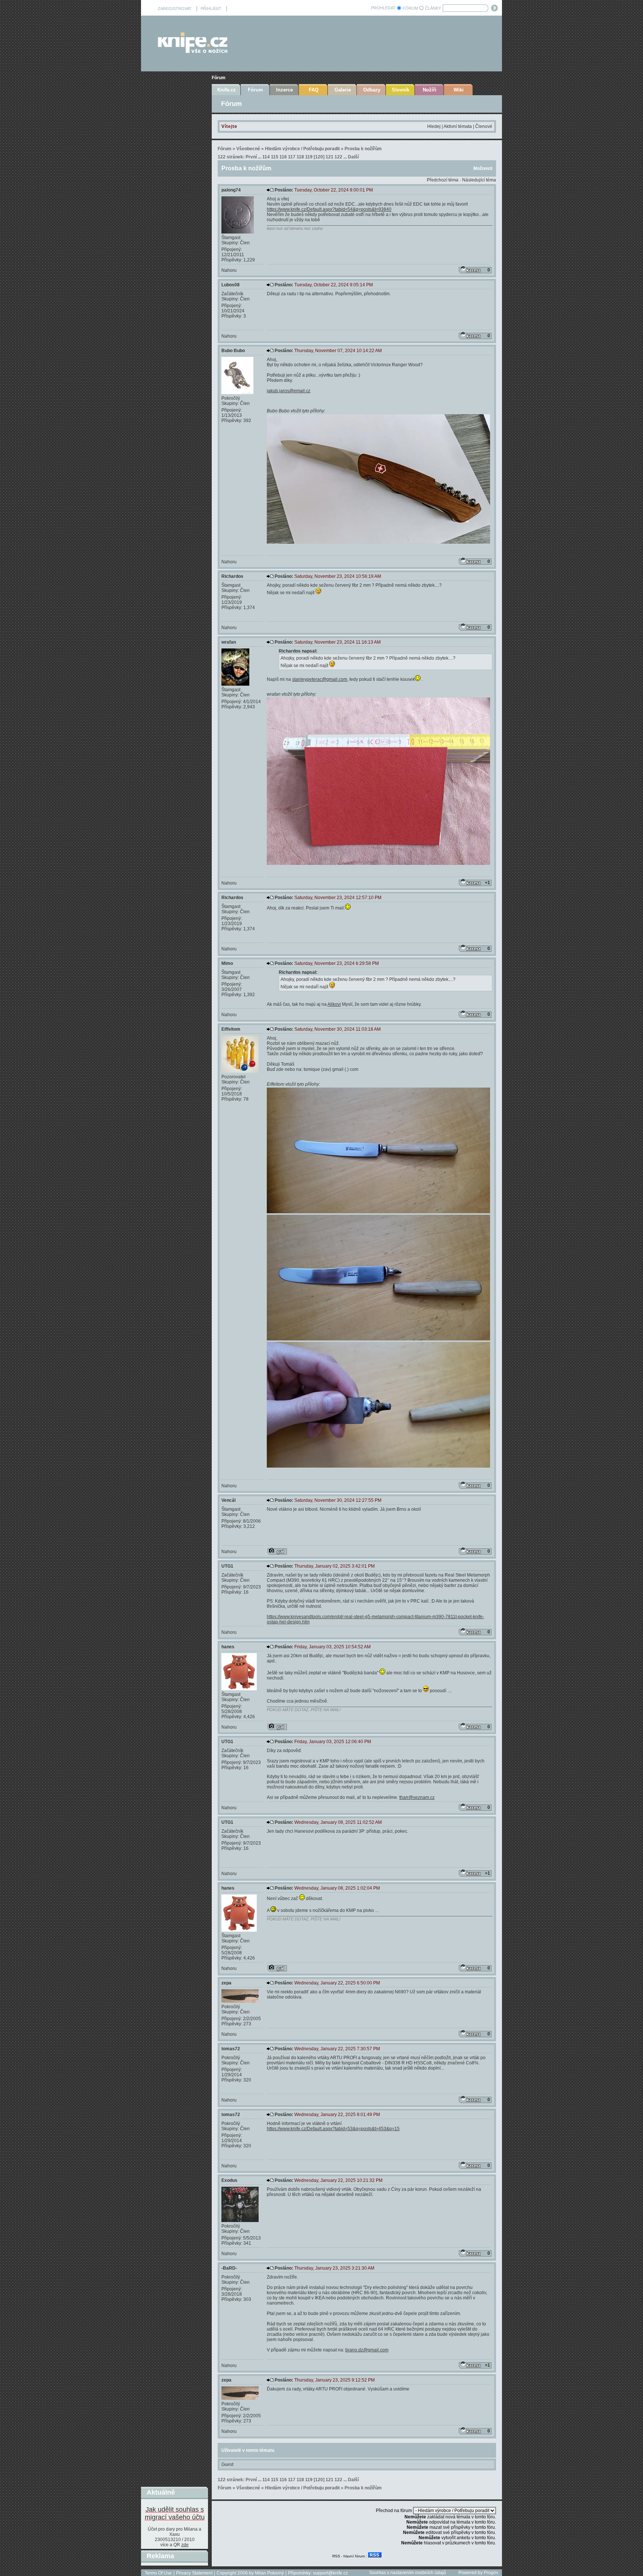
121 (330, 157)
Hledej (434, 126)
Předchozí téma (443, 180)
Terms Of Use (158, 2573)
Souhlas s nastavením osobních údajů (408, 2573)
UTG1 (227, 1566)
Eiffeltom (231, 1029)
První (251, 157)
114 (266, 157)
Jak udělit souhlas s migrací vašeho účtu (175, 2513)
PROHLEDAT (383, 8)
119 (309, 157)
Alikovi (334, 1004)
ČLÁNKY (433, 8)
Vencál (228, 1500)
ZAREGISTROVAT (175, 9)
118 (300, 157)
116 (283, 157)
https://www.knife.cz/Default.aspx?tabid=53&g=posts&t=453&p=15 (333, 2129)
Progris (491, 2573)
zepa (226, 1983)
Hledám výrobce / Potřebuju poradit (302, 149)
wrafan (229, 642)
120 (319, 157)
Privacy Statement (194, 2573)
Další (353, 157)
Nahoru (229, 270)
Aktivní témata (458, 126)
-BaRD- (229, 2268)
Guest (227, 2464)
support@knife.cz (330, 2573)
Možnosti (483, 168)
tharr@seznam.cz (417, 1797)
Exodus (229, 2180)
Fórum (219, 78)
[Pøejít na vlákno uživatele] (277, 1551)
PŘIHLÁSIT (211, 9)
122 (338, 157)
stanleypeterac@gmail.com (320, 679)
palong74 (231, 190)
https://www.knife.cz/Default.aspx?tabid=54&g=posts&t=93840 (329, 209)
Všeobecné (248, 149)
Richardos (232, 576)
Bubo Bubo (233, 351)
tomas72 (231, 2049)
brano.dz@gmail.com (367, 2350)
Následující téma (479, 180)
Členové (484, 126)
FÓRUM (410, 8)
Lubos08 (231, 285)
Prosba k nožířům (363, 149)
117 (292, 157)
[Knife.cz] (193, 51)
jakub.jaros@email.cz (289, 391)
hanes (228, 1647)
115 (275, 157)
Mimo (227, 963)
